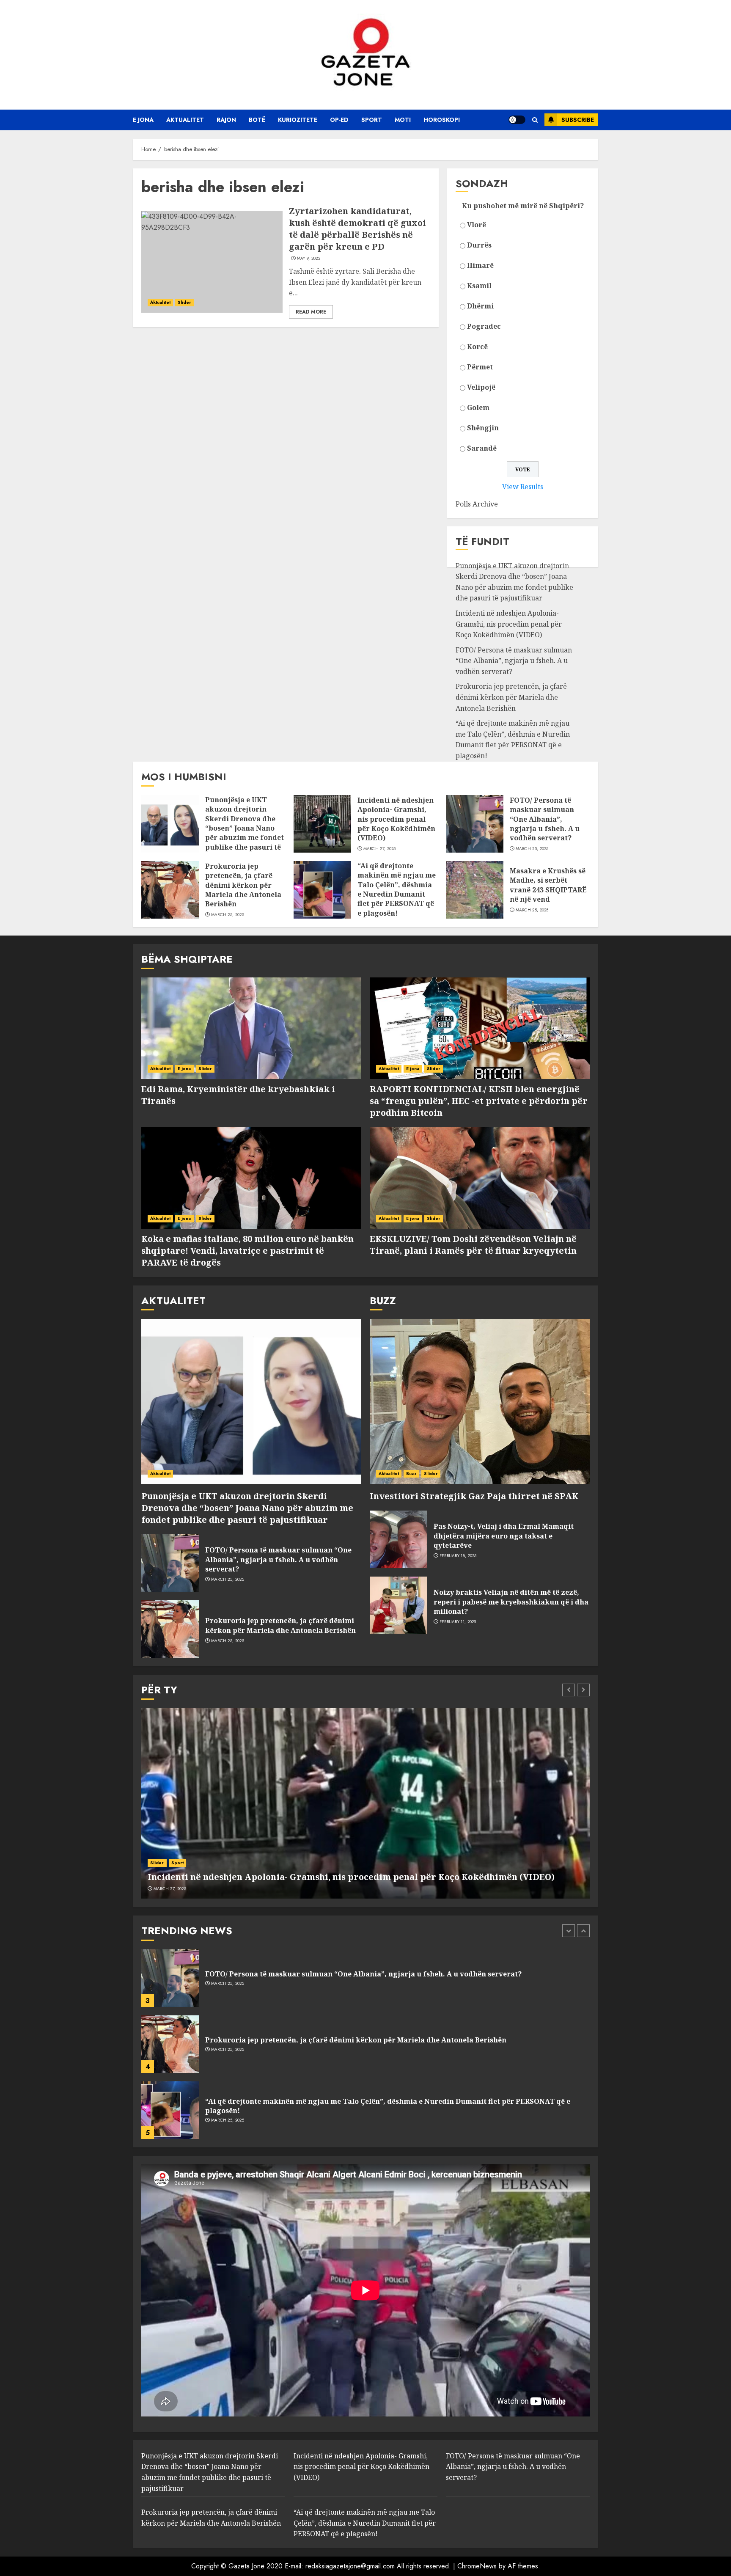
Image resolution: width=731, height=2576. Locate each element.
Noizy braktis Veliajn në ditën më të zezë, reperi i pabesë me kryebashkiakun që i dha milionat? (511, 1602)
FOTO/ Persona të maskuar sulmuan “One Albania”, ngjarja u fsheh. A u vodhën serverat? (514, 661)
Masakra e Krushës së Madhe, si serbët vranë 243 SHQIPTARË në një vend (548, 885)
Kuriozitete (298, 120)
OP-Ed (339, 120)
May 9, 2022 (309, 259)
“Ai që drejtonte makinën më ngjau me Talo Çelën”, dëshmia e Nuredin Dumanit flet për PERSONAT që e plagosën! (513, 739)
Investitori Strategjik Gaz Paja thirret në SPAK (474, 1496)
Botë (257, 120)
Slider (185, 302)
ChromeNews (477, 2566)
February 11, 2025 (458, 1622)
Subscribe (578, 120)
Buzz (411, 1474)
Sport (372, 120)
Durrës (479, 245)
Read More (311, 312)
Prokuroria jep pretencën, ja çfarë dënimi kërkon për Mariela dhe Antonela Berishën (511, 697)
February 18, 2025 (458, 1556)
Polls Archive (477, 504)
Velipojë (481, 387)
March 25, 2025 (532, 849)
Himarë (480, 265)
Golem (478, 407)
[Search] (535, 120)
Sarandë (482, 448)
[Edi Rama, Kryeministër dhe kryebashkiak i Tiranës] (251, 1028)
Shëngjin (483, 428)
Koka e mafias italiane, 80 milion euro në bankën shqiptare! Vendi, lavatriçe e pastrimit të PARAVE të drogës (247, 1251)
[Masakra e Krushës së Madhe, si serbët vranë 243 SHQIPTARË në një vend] (475, 890)
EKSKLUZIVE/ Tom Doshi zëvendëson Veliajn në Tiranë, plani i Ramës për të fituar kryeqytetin (473, 1245)
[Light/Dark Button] (517, 120)
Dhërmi (480, 306)
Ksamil (479, 286)
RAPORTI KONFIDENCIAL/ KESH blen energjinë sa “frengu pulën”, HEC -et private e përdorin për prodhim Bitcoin (479, 1101)
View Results (523, 487)
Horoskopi (442, 120)
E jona (143, 120)
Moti (403, 120)
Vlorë (477, 225)
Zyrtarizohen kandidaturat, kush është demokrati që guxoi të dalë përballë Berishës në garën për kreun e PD (357, 229)
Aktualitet (185, 120)
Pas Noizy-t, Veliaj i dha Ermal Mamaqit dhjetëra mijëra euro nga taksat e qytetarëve (504, 1536)
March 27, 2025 (380, 849)
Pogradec (484, 326)
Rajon (226, 120)
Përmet (480, 367)
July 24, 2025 (224, 2120)
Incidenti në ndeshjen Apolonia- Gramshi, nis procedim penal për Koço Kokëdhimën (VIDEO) (509, 624)
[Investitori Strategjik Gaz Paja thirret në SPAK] (480, 1401)
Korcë (477, 347)
